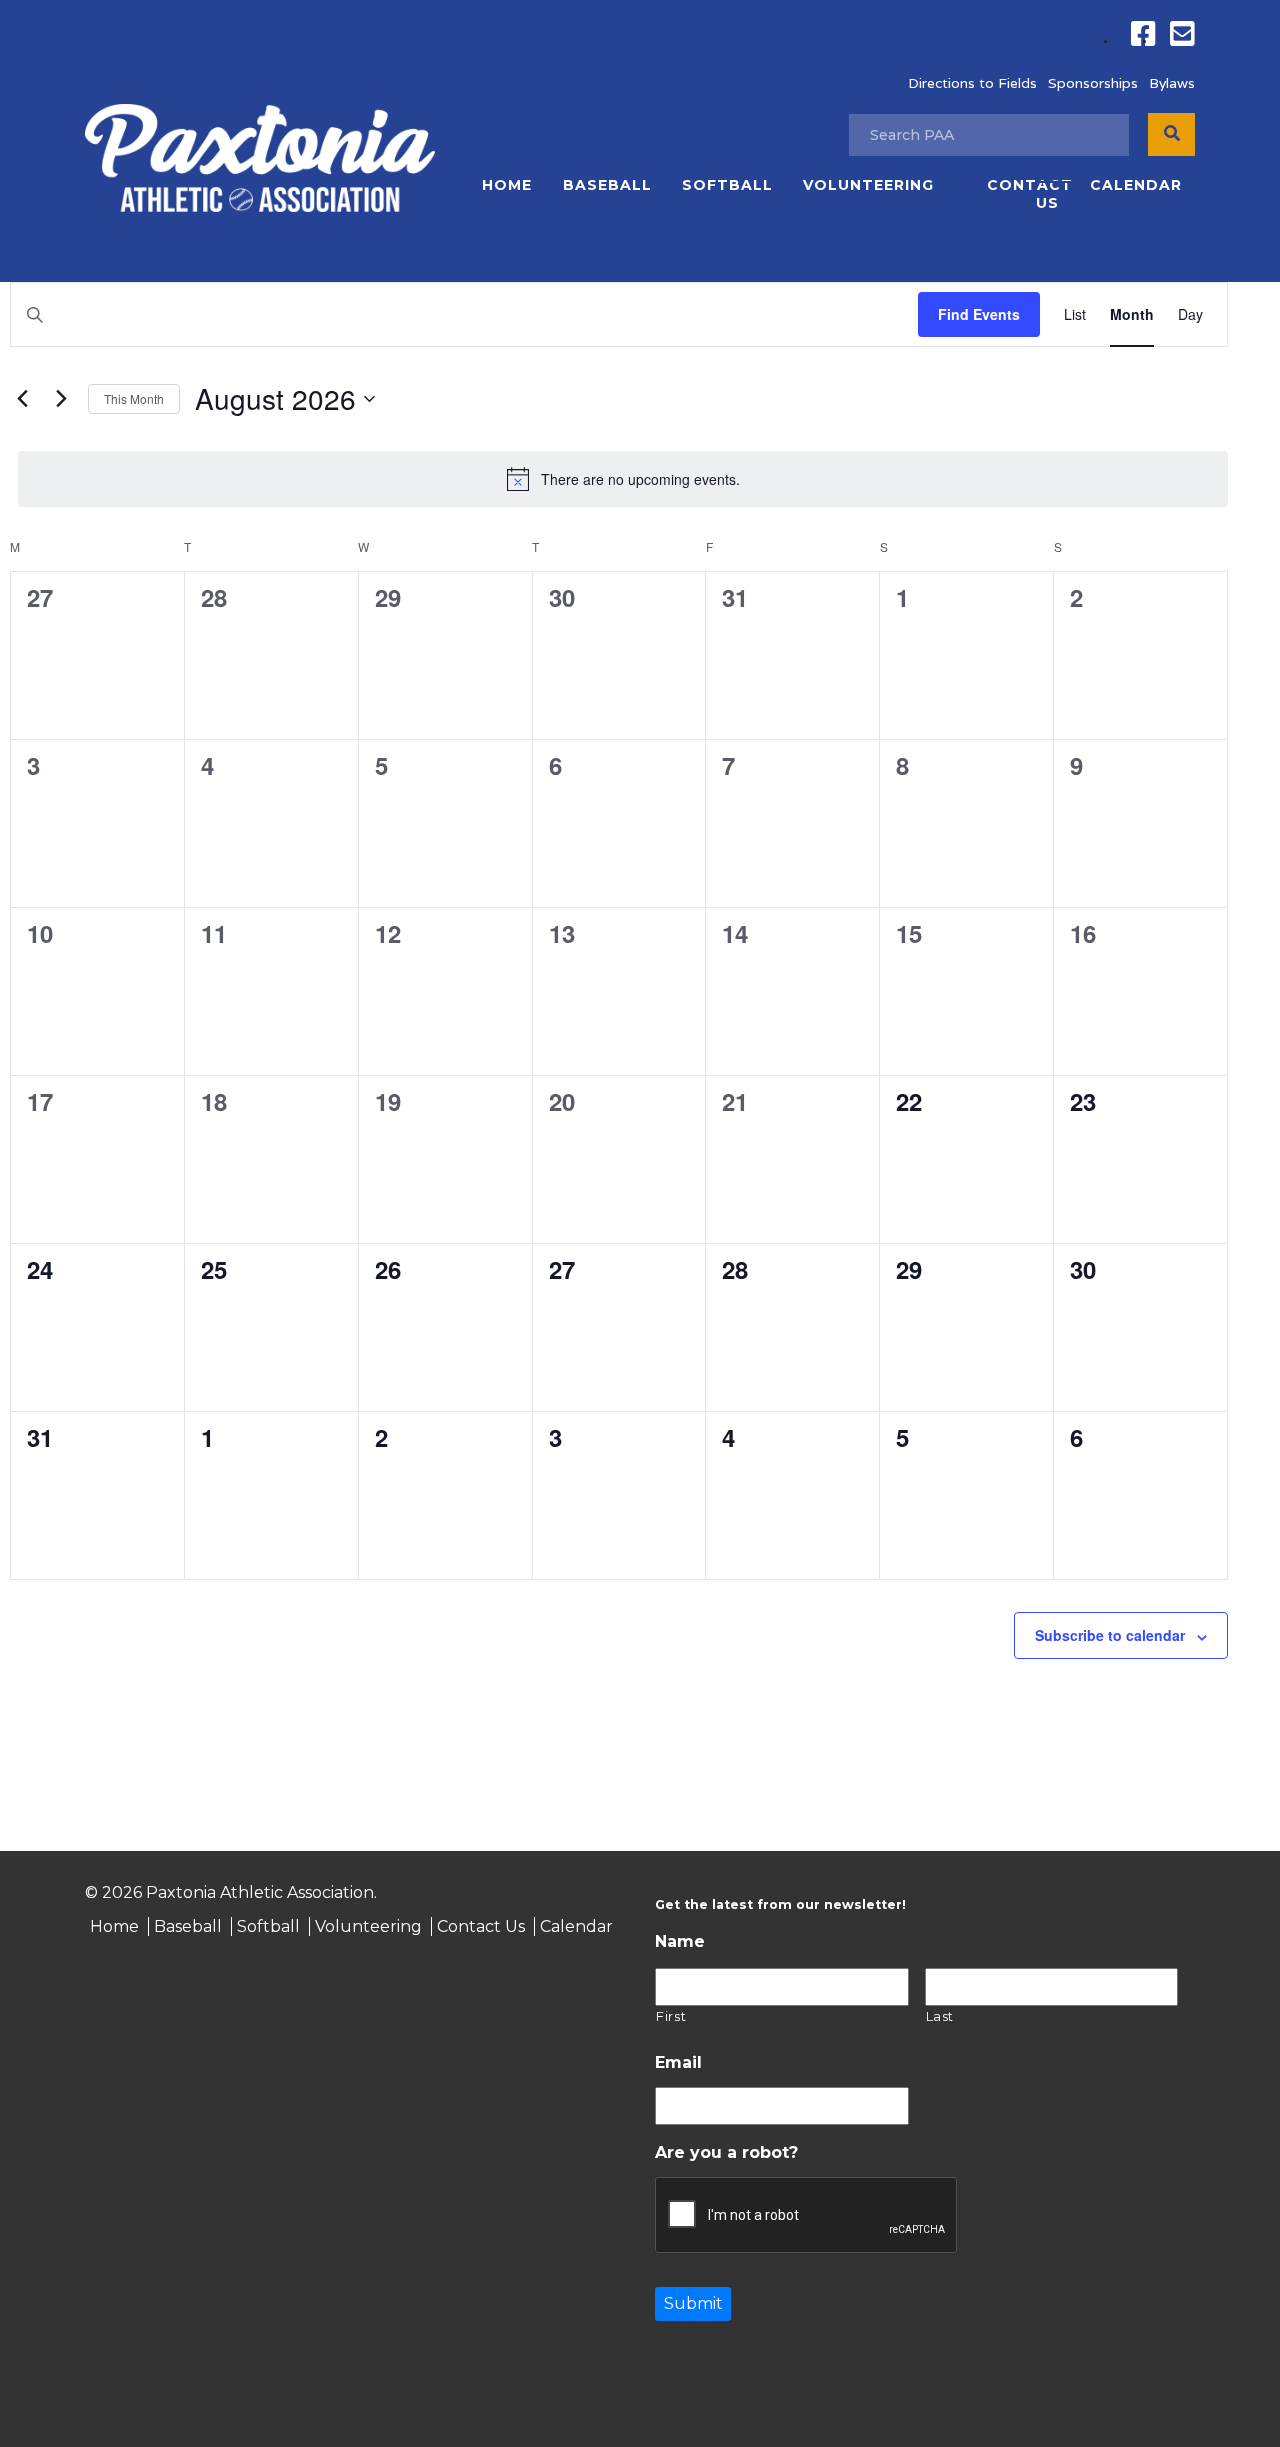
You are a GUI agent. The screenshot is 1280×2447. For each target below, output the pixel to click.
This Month (134, 398)
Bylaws (1172, 83)
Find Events (979, 314)
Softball (727, 185)
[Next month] (61, 399)
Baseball (607, 185)
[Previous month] (22, 399)
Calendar (1136, 185)
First (671, 2016)
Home (507, 185)
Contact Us (1029, 194)
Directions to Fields (972, 83)
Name (680, 1941)
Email (678, 2062)
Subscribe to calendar (1110, 1635)
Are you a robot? (726, 2152)
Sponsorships (1093, 83)
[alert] (623, 479)
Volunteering (868, 185)
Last (940, 2016)
